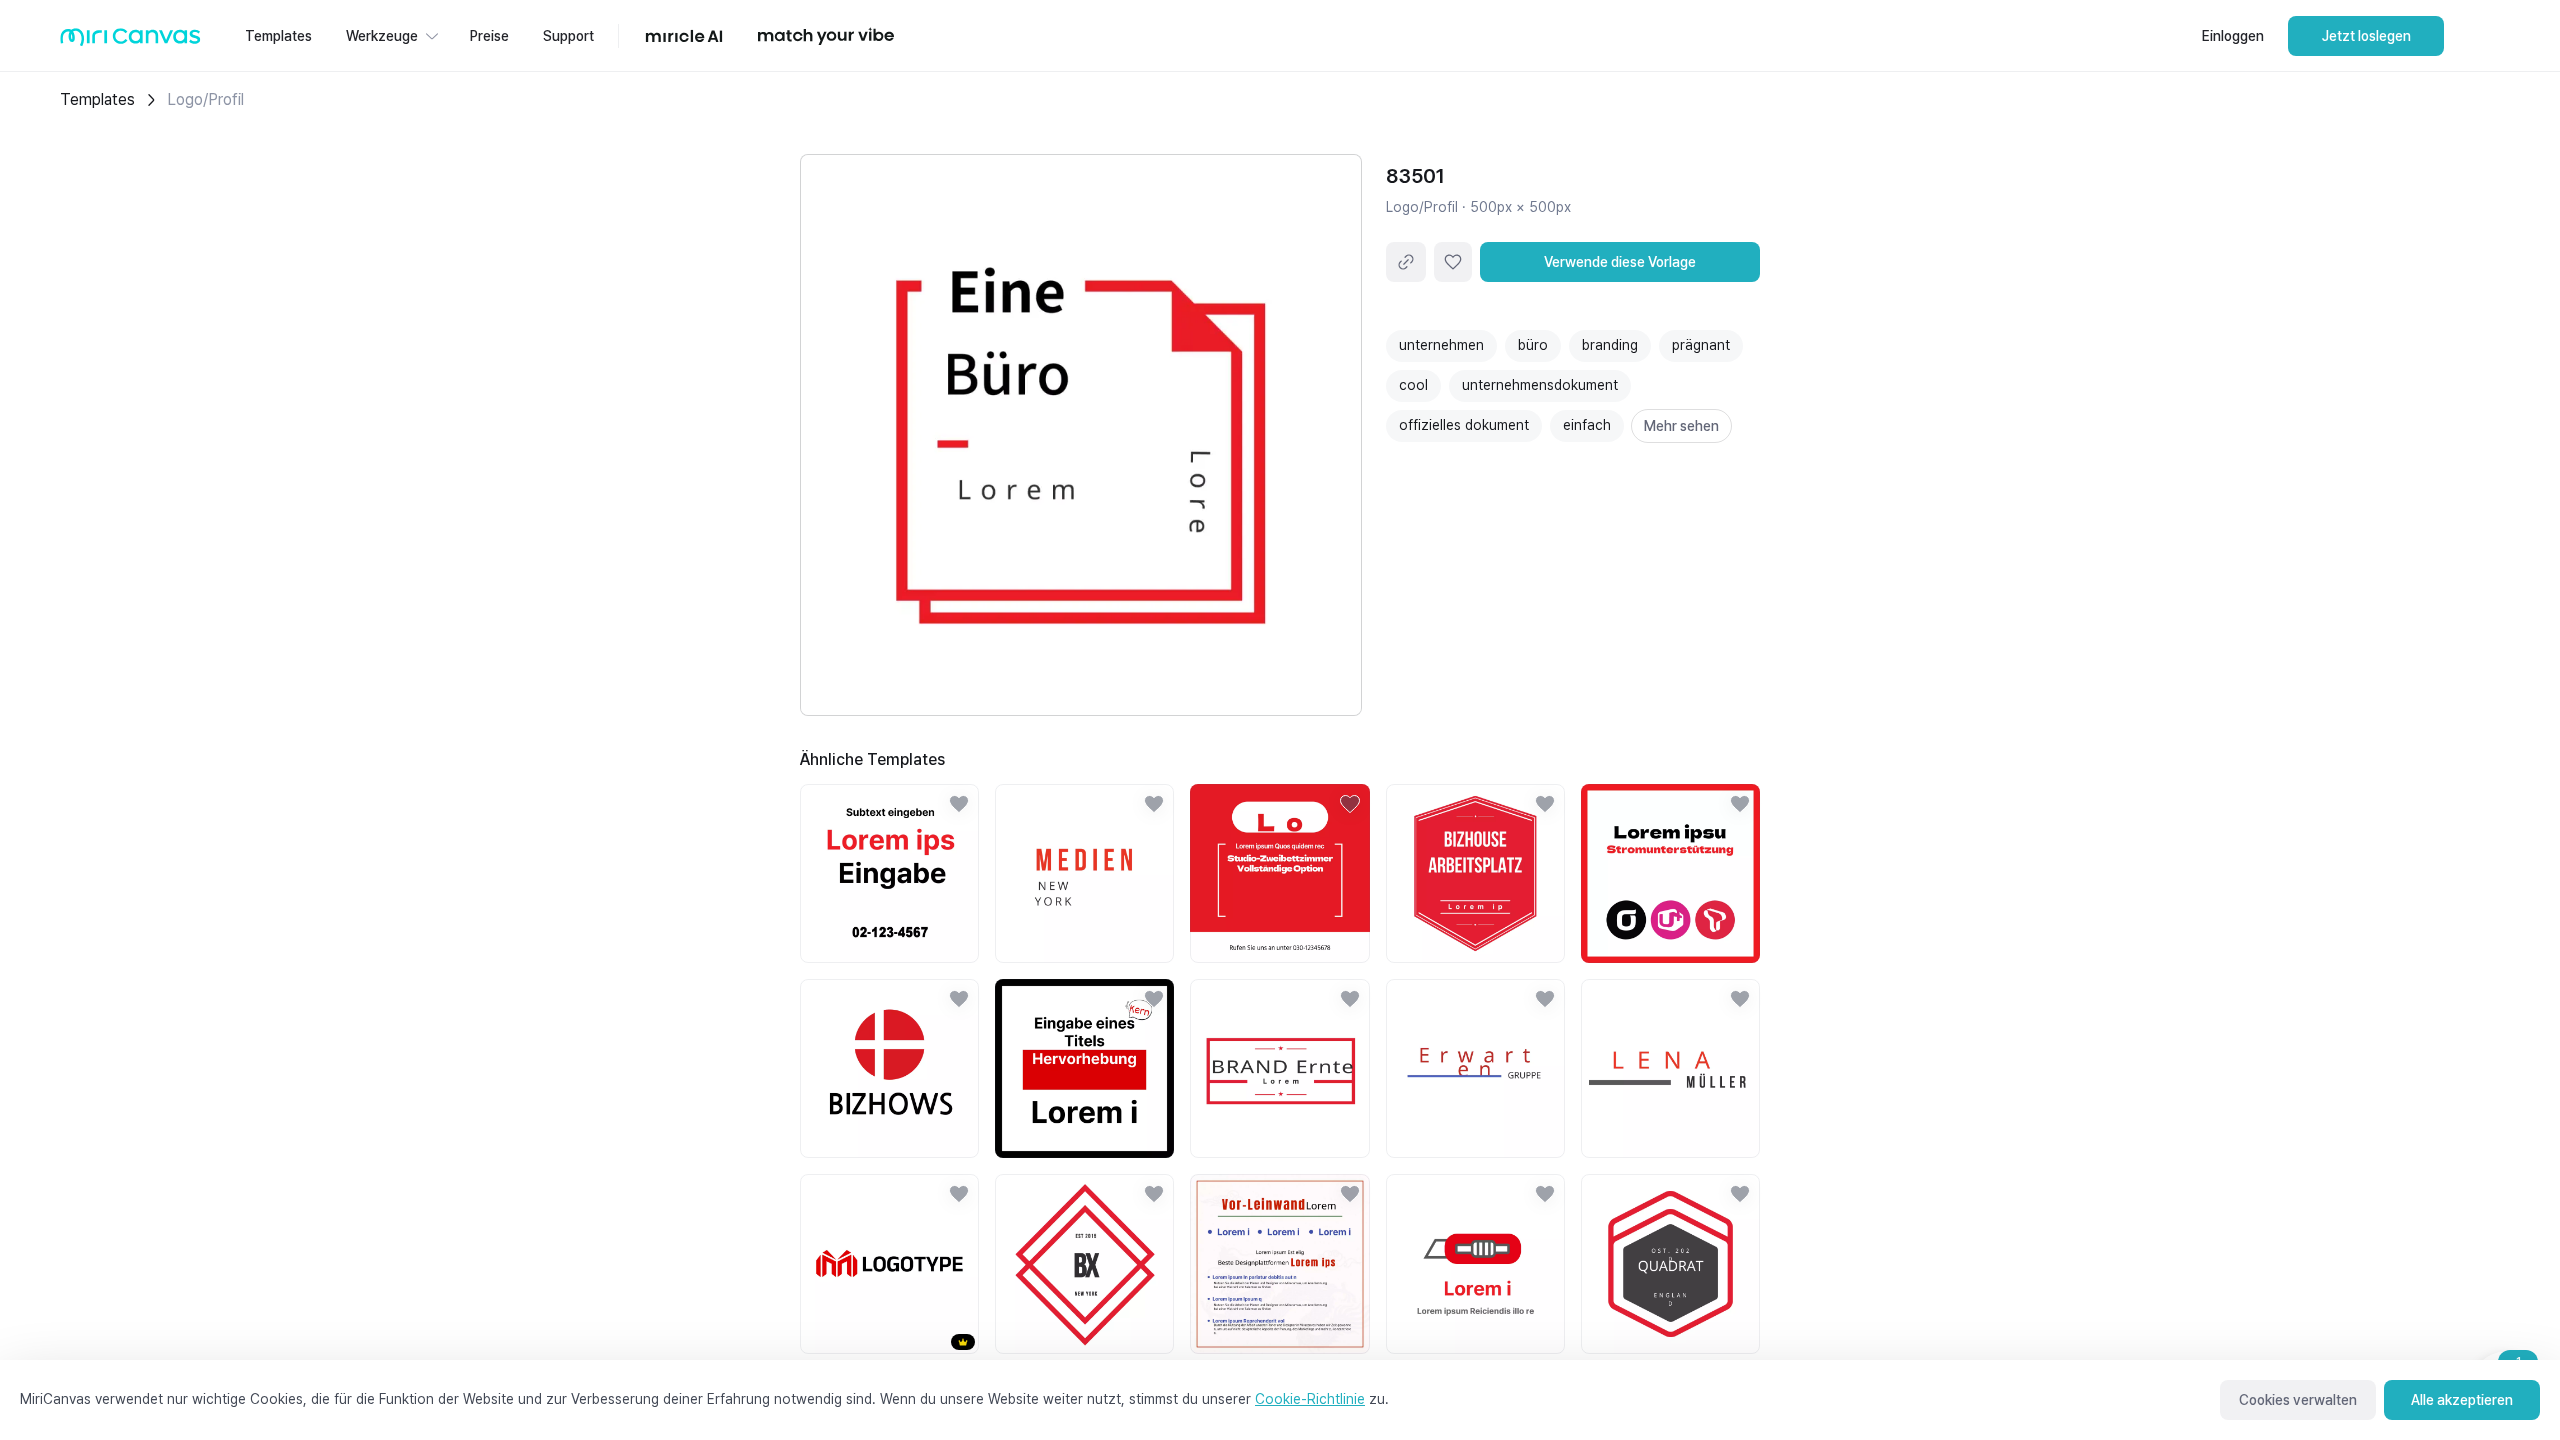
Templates (97, 99)
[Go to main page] (130, 41)
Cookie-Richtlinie (1310, 1399)
